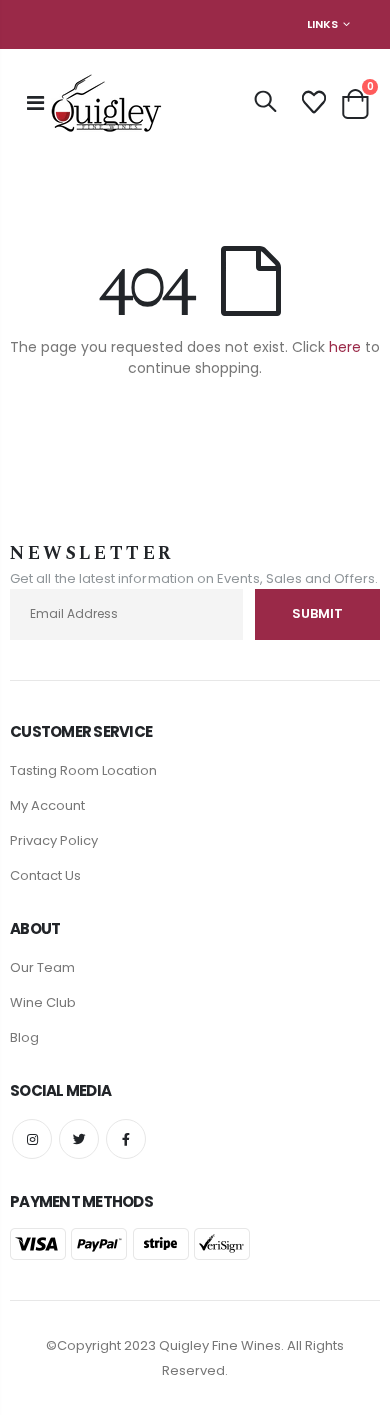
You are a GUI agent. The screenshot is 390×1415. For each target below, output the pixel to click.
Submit (317, 613)
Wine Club (43, 1002)
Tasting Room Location (83, 770)
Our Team (42, 967)
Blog (24, 1037)
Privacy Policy (54, 840)
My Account (47, 805)
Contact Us (45, 875)
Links (322, 24)
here (345, 347)
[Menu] (35, 103)
